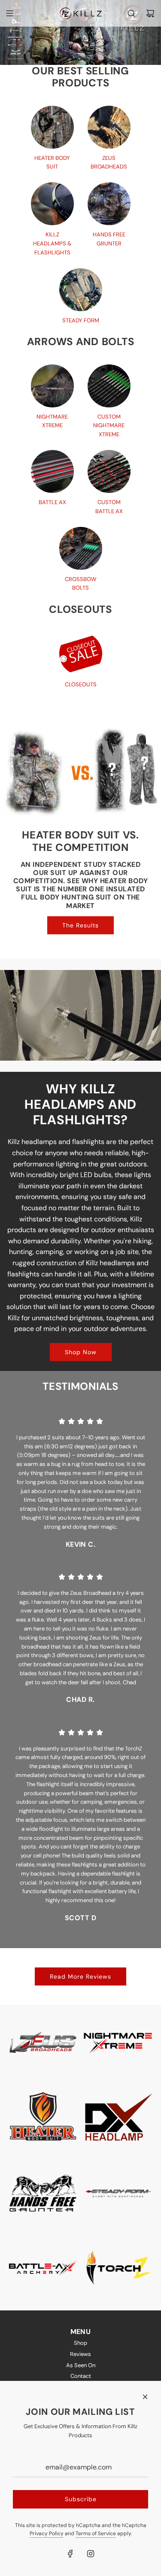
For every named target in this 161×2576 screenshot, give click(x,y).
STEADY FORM (81, 320)
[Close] (145, 2397)
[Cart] (150, 13)
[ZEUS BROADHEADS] (109, 127)
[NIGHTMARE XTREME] (52, 386)
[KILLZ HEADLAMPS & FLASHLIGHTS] (52, 204)
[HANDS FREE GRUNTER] (109, 204)
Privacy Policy (47, 2533)
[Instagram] (91, 2554)
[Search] (131, 13)
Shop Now (81, 1352)
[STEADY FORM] (81, 290)
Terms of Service (96, 2533)
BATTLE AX (52, 502)
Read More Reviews (80, 1976)
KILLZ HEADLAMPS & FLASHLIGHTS (52, 243)
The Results (80, 925)
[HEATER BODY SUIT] (52, 127)
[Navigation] (9, 13)
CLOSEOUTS (81, 684)
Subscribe (81, 2499)
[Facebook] (70, 2554)
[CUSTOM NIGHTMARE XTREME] (109, 386)
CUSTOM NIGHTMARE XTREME (109, 426)
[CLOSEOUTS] (81, 654)
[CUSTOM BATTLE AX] (109, 471)
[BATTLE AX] (52, 471)
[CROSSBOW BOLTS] (81, 548)
